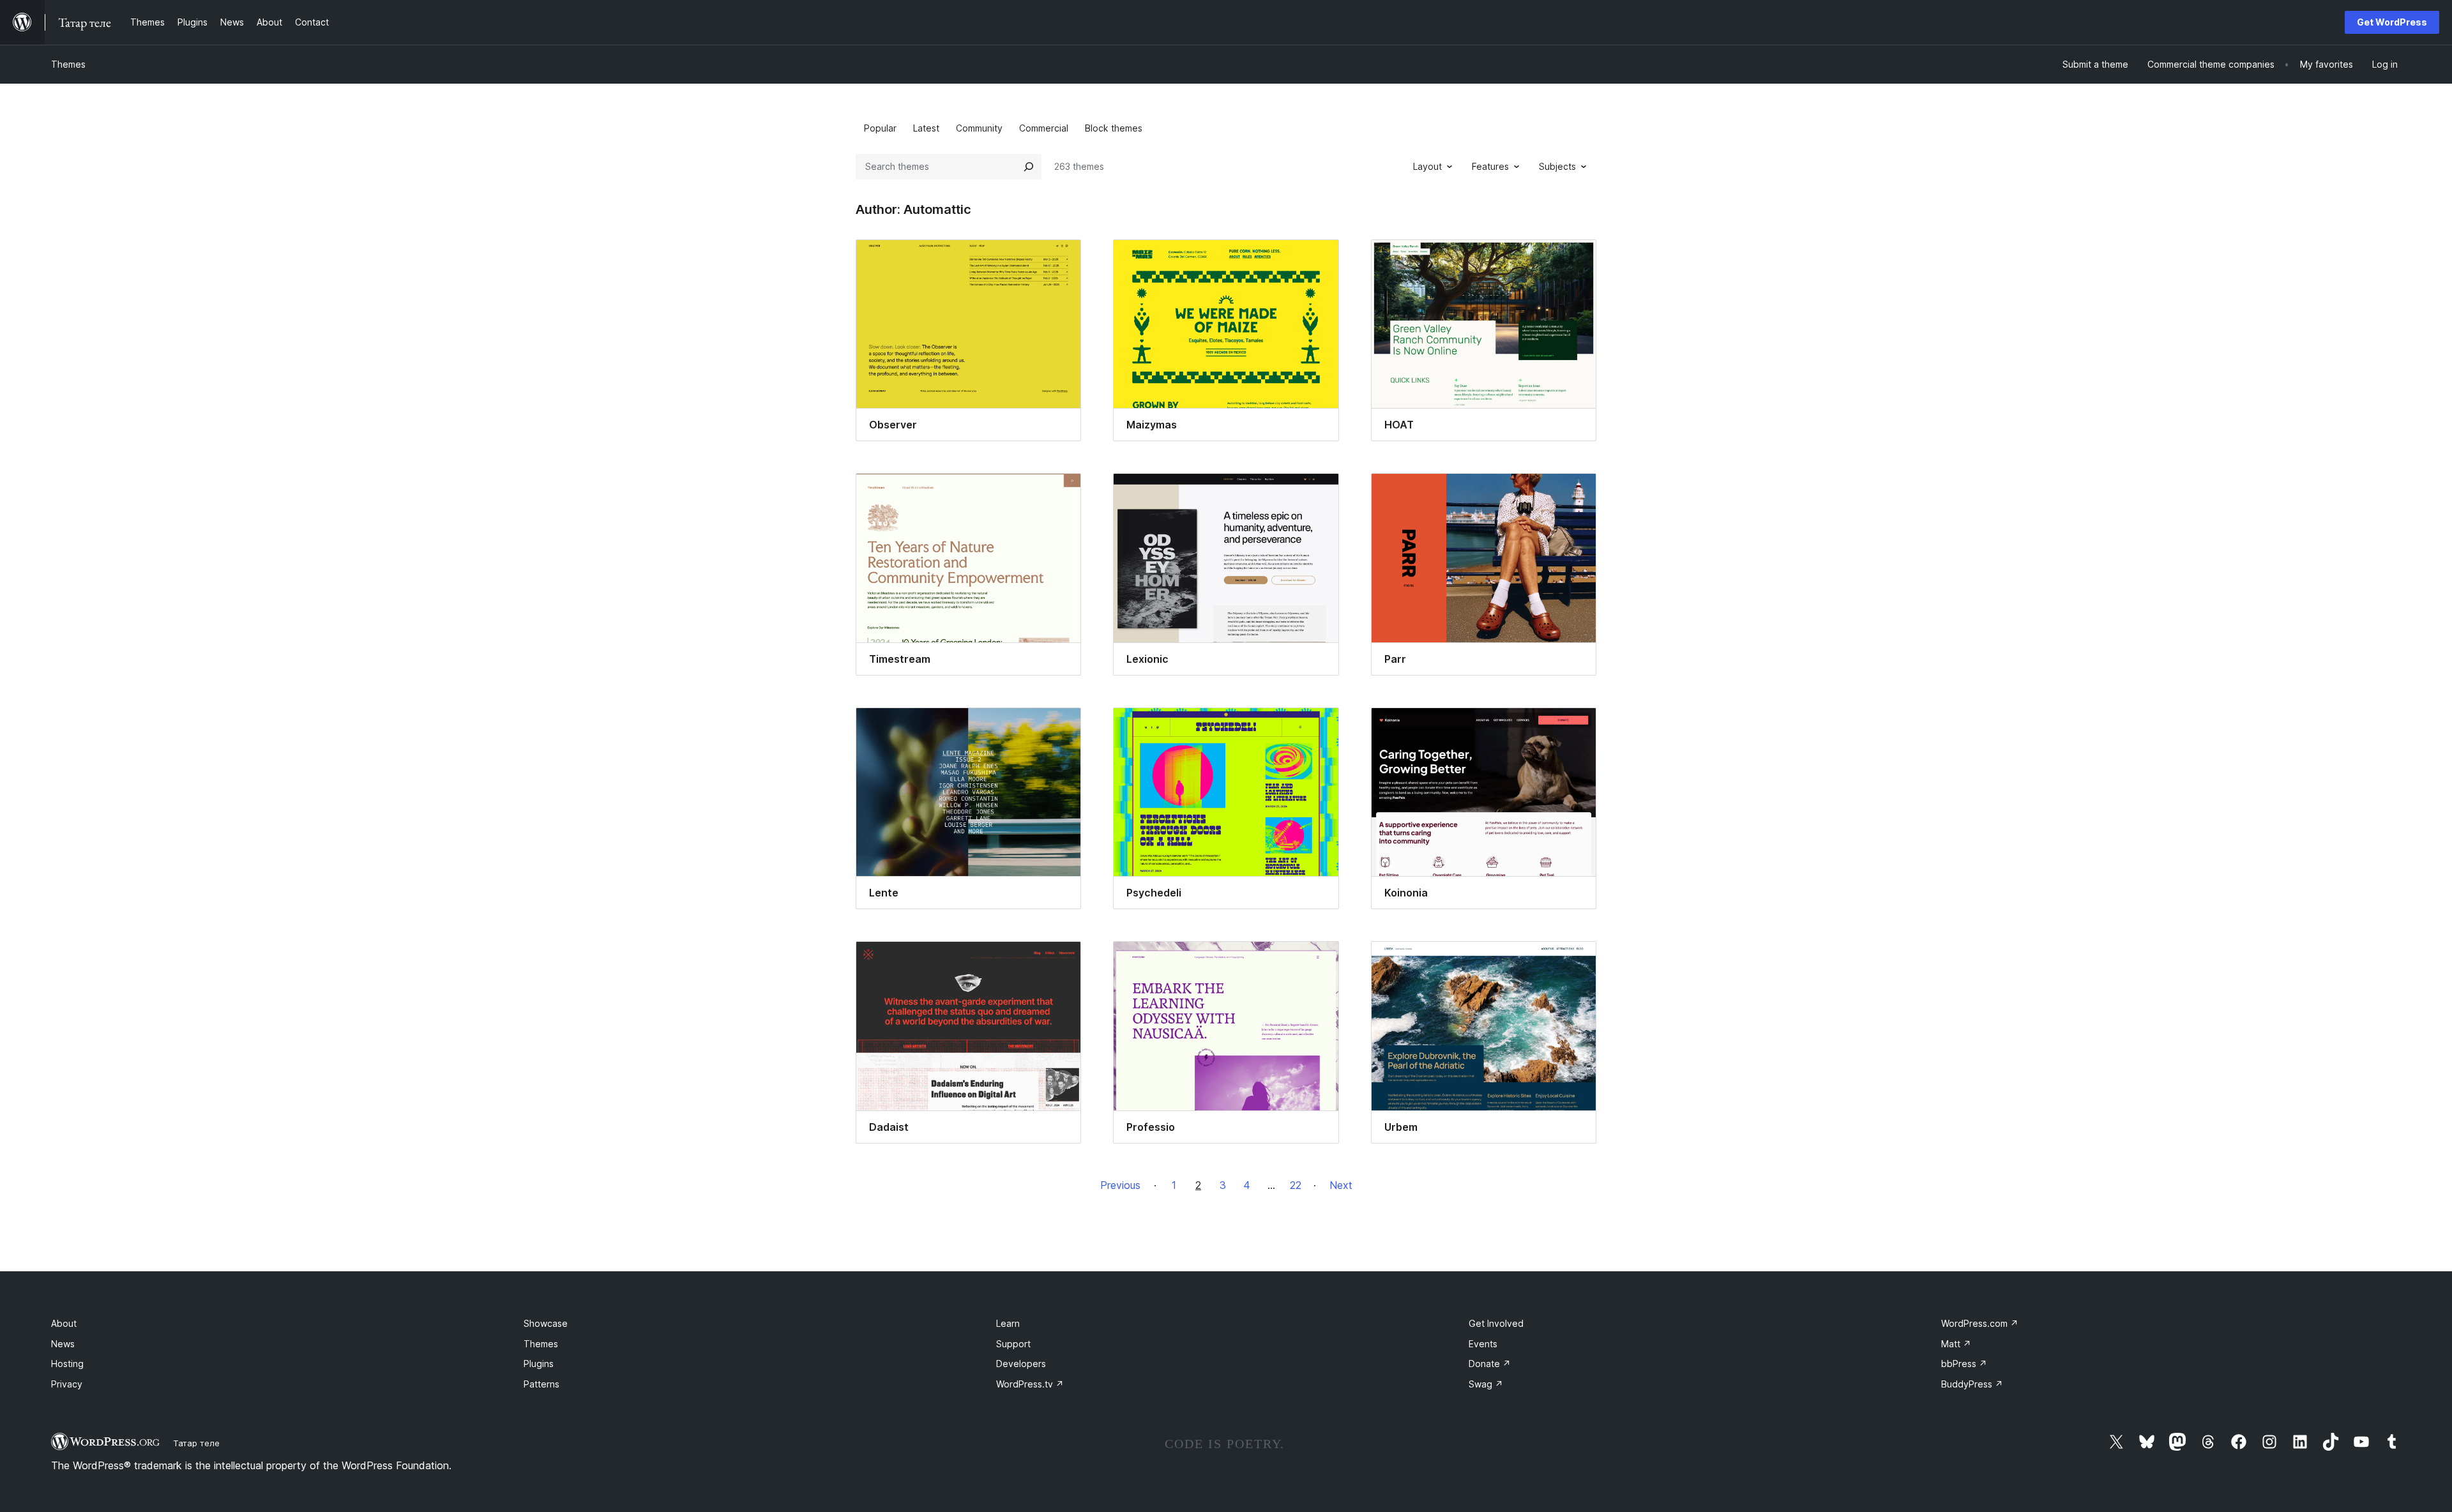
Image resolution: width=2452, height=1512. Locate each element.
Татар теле (196, 1443)
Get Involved (1496, 1323)
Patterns (541, 1384)
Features (1490, 166)
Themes (68, 64)
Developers (1021, 1364)
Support (1013, 1344)
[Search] (1029, 167)
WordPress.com (1980, 1323)
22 (1296, 1185)
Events (1483, 1344)
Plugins (539, 1364)
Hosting (67, 1364)
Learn (1008, 1323)
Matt (1956, 1344)
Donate (1490, 1364)
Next (1341, 1185)
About (64, 1323)
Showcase (546, 1323)
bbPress (1964, 1364)
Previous (1120, 1185)
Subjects (1557, 166)
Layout (1427, 166)
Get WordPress (2392, 22)
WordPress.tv (1030, 1384)
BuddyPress (1972, 1384)
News (63, 1344)
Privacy (67, 1384)
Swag (1486, 1384)
